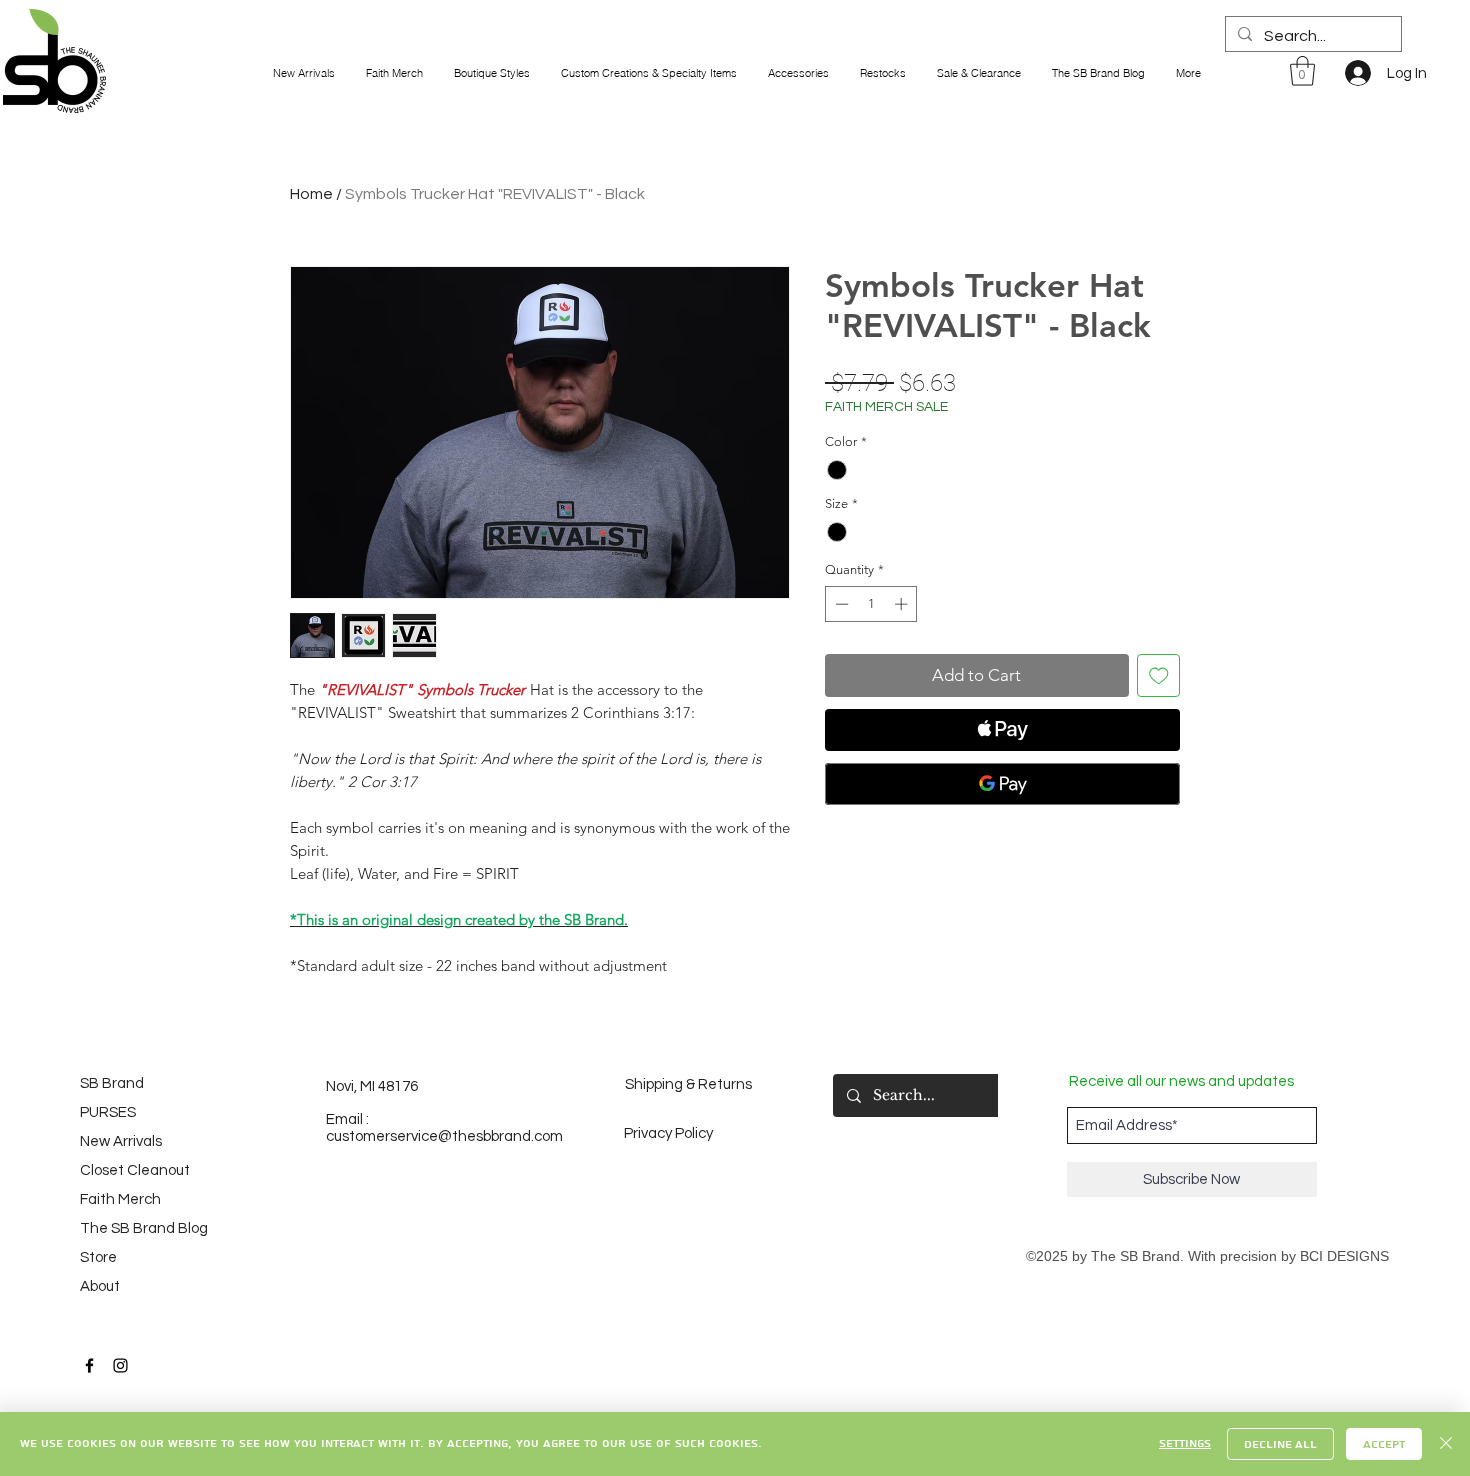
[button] (1302, 71)
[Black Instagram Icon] (120, 1365)
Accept (1384, 1444)
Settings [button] (1185, 1443)
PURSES (108, 1112)
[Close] (1446, 1444)
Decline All (1280, 1444)
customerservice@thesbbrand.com (444, 1136)
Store (98, 1257)
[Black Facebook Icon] (89, 1365)
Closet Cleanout (135, 1170)
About (100, 1286)
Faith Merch (120, 1199)
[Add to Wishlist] (1159, 676)
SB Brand (112, 1083)
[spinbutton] (871, 604)
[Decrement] (840, 604)
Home (311, 194)
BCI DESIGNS (1344, 1256)
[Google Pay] (1002, 784)
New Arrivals (121, 1141)
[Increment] (903, 604)
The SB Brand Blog (135, 1228)
